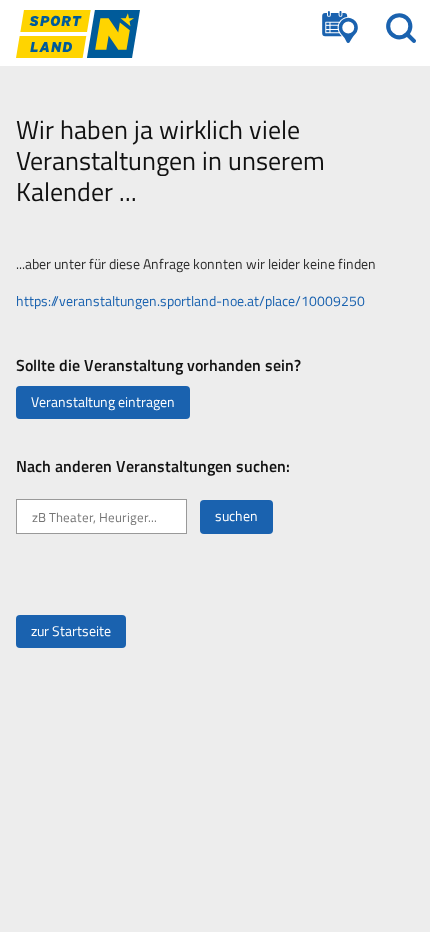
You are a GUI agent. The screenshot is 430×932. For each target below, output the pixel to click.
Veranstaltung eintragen (103, 402)
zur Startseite (71, 631)
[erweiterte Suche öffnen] (340, 27)
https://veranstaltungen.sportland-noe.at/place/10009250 (190, 301)
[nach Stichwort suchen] (401, 27)
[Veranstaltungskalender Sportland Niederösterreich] (78, 34)
